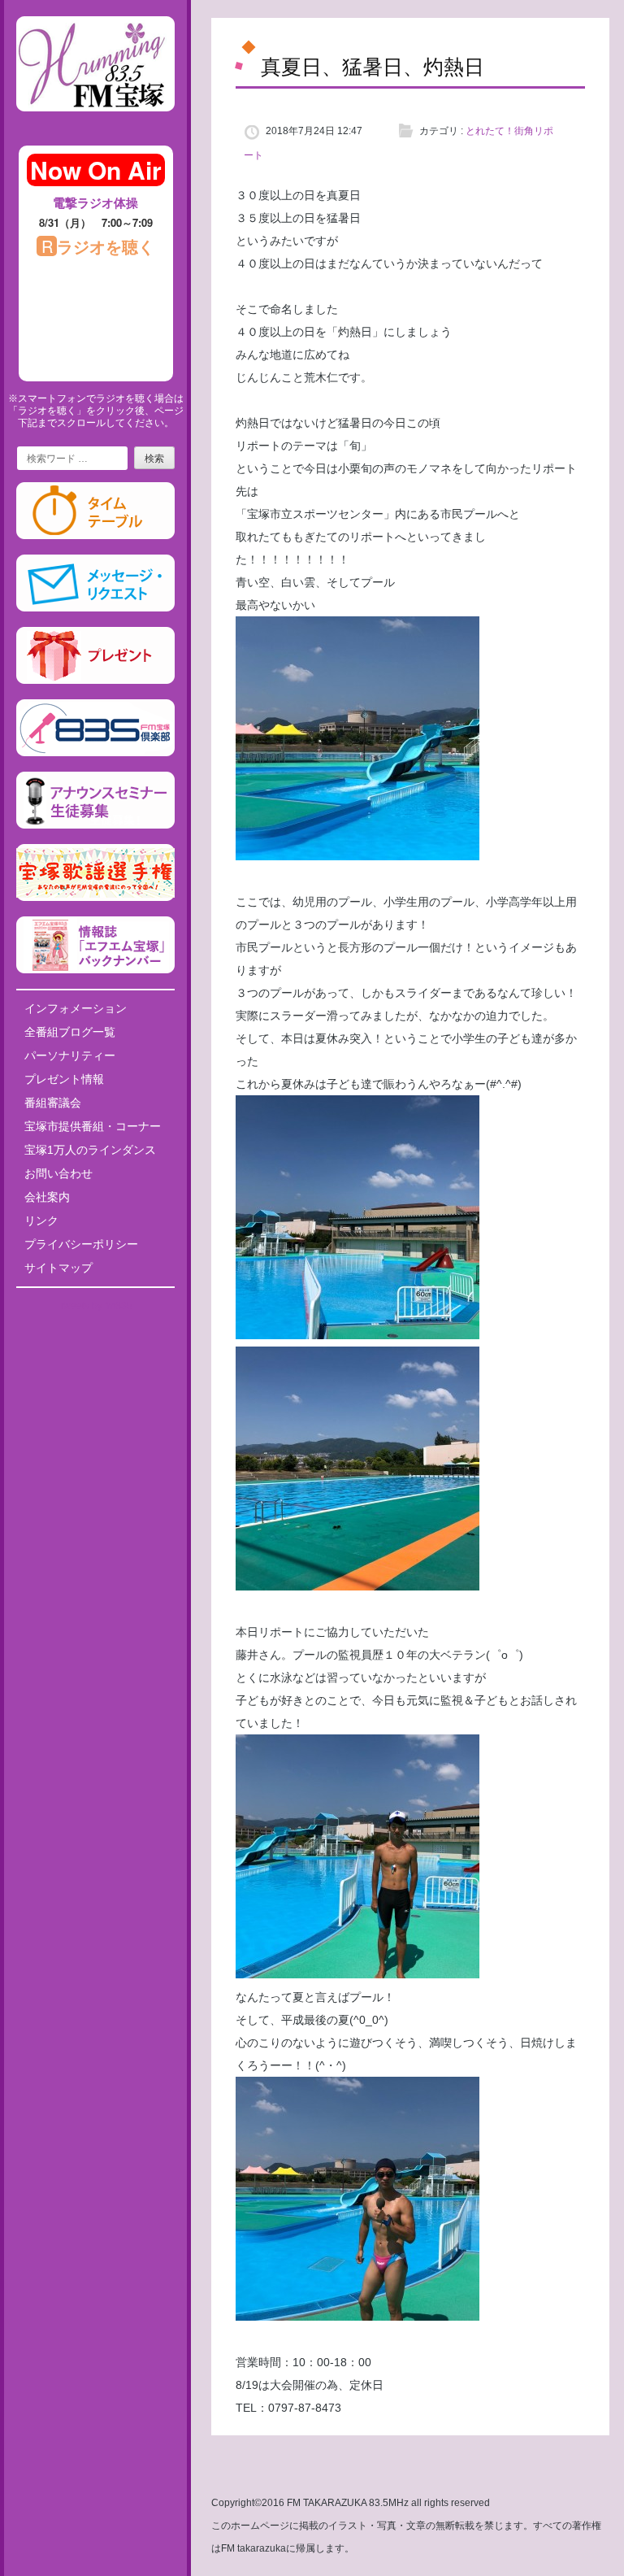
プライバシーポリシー (81, 1244)
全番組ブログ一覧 (70, 1032)
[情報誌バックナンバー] (95, 970)
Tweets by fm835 (95, 1306)
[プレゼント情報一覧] (95, 681)
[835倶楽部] (95, 753)
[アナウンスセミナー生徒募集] (95, 825)
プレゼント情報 (64, 1079)
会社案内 (47, 1197)
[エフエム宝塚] (95, 124)
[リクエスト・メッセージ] (95, 608)
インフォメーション (76, 1008)
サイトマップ (58, 1268)
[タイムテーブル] (95, 536)
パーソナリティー (70, 1055)
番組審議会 (53, 1103)
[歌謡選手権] (95, 898)
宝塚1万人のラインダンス (90, 1150)
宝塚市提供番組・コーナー (93, 1126)
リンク (41, 1221)
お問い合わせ (58, 1173)
